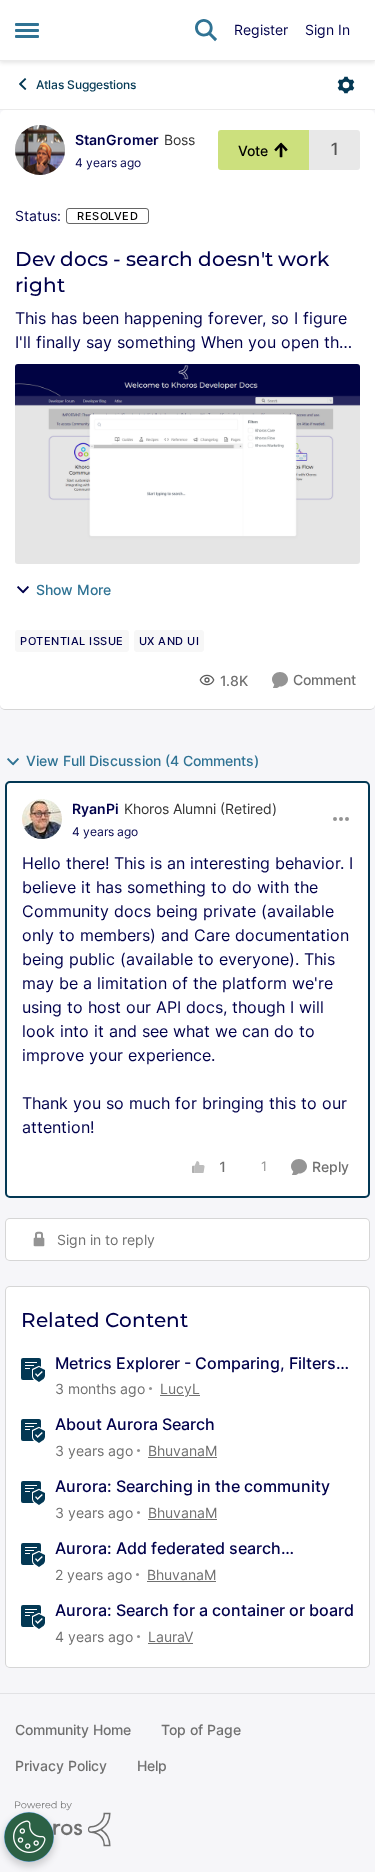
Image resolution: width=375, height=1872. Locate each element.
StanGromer (117, 139)
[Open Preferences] (29, 1837)
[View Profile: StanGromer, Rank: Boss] (40, 150)
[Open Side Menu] (27, 30)
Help (152, 1765)
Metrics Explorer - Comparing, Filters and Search (195, 1363)
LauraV (170, 1636)
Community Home (73, 1729)
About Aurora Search (135, 1424)
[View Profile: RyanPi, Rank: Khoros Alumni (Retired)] (42, 819)
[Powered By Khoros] (187, 1824)
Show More (73, 589)
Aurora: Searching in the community (192, 1486)
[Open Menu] (346, 85)
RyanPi (95, 808)
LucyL (180, 1388)
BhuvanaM (182, 1450)
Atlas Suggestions (86, 84)
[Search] (206, 30)
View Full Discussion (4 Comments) (142, 760)
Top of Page (201, 1729)
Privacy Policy (61, 1765)
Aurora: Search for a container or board (204, 1610)
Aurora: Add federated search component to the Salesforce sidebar (196, 1548)
